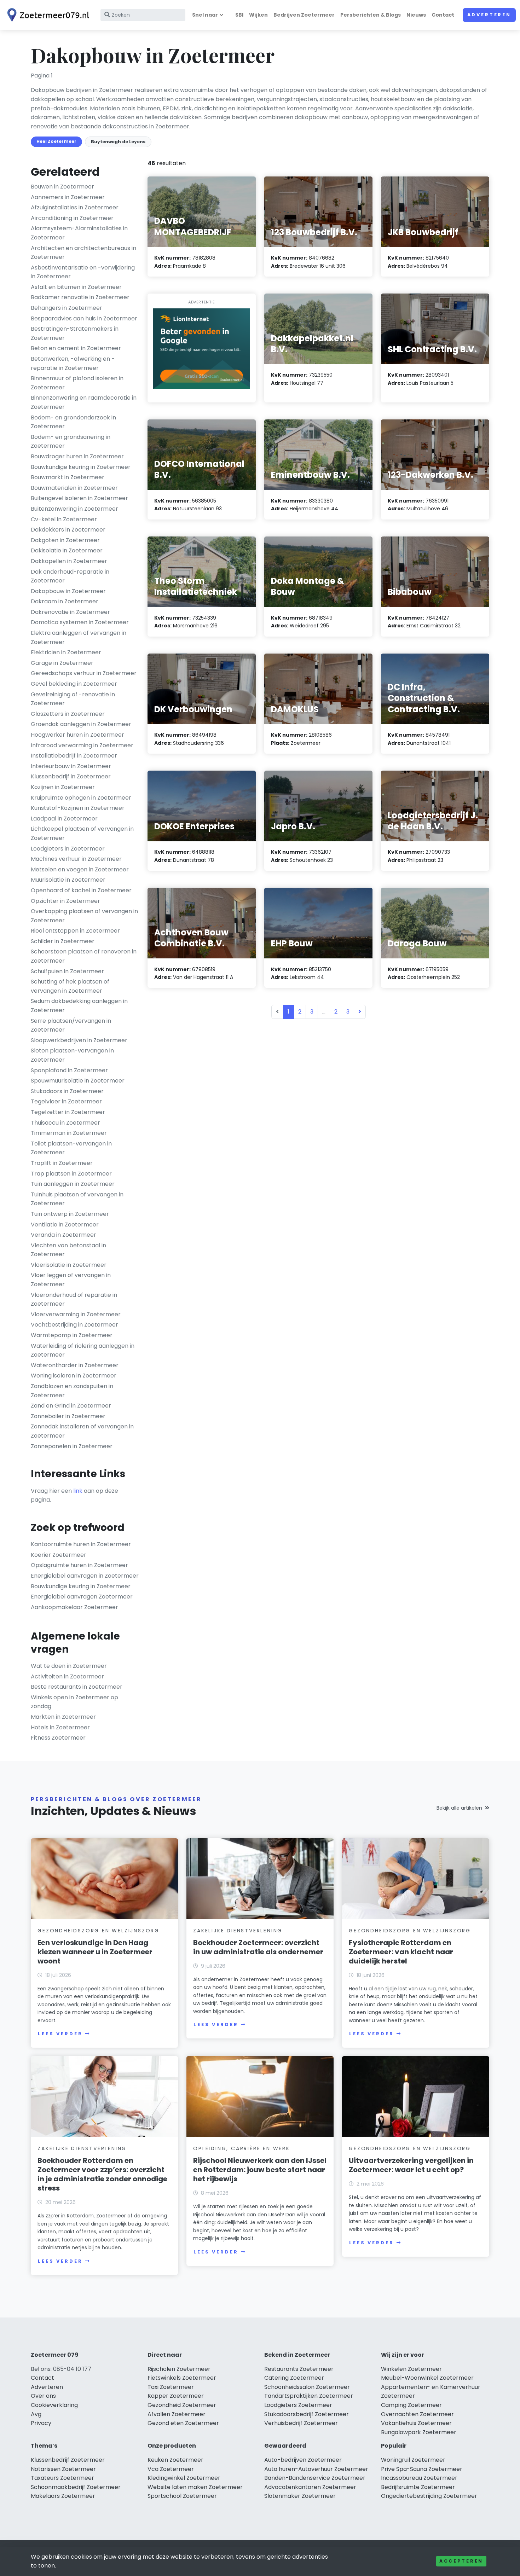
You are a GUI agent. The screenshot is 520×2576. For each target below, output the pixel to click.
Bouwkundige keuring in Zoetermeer (81, 467)
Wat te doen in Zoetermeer (69, 1666)
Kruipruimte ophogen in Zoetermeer (81, 798)
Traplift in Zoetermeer (62, 1163)
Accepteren (461, 2561)
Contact (443, 15)
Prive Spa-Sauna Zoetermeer (422, 2469)
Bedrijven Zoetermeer (304, 15)
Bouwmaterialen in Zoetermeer (74, 488)
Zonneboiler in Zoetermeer (68, 1416)
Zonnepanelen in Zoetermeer (72, 1446)
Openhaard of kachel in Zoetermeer (81, 890)
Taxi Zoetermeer (171, 2387)
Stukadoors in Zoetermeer (67, 1091)
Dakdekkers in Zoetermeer (68, 530)
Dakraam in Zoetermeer (65, 601)
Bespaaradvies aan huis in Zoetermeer (84, 318)
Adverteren (489, 15)
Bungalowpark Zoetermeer (419, 2432)
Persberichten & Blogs (371, 15)
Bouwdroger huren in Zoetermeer (77, 456)
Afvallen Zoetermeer (177, 2414)
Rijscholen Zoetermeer (179, 2369)
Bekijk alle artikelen (459, 1808)
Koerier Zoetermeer (59, 1555)
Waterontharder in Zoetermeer (75, 1365)
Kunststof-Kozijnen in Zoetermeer (78, 808)
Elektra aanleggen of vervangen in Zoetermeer (79, 637)
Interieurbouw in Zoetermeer (71, 766)
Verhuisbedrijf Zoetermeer (301, 2423)
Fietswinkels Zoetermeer (182, 2378)
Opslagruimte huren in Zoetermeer (79, 1565)
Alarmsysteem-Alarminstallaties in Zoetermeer (79, 233)
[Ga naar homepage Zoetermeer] (47, 15)
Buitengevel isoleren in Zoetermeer (79, 498)
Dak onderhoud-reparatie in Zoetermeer (70, 576)
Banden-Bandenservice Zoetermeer (315, 2478)
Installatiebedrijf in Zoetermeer (74, 756)
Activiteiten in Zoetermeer (67, 1676)
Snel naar (205, 15)
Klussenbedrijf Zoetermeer (68, 2460)
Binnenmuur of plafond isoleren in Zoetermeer (77, 383)
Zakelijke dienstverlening (238, 1931)
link (78, 1491)
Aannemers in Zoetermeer (68, 197)
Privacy (41, 2423)
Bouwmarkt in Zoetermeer (68, 477)
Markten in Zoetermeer (63, 1717)
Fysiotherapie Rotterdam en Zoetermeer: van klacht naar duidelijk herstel (401, 1952)
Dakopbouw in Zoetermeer (68, 591)
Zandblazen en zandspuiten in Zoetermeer (72, 1391)
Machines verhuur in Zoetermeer (76, 859)
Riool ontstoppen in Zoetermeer (75, 931)
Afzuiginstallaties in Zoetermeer (75, 207)
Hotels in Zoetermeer (60, 1727)
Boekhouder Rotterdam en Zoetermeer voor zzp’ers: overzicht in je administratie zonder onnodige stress (102, 2174)
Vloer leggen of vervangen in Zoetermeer (71, 1280)
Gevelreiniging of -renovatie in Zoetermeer (73, 699)
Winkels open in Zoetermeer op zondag (74, 1702)
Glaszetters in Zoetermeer (68, 714)
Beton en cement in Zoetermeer (76, 348)
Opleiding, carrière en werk (242, 2148)
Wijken (258, 15)
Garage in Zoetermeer (62, 663)
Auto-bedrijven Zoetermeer (303, 2460)
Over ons (43, 2396)
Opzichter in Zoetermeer (65, 901)
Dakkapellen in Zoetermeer (69, 561)
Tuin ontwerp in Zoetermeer (70, 1214)
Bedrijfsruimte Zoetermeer (418, 2487)
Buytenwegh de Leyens (118, 142)
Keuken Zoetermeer (175, 2460)
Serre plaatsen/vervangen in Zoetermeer (71, 1025)
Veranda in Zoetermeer (63, 1235)
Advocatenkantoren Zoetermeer (310, 2487)
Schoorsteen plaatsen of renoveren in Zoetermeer (84, 956)
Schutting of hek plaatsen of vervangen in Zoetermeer (70, 986)
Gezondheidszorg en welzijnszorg (99, 1931)
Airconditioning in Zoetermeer (72, 218)
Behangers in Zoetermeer (67, 308)
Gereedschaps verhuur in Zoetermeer (84, 673)
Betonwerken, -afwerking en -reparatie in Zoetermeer (73, 363)
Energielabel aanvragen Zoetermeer (82, 1597)
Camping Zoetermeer (411, 2405)
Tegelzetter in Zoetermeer (68, 1112)
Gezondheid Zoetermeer (182, 2405)
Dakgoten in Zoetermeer (65, 540)
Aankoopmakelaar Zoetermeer (74, 1607)
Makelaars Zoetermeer (63, 2496)
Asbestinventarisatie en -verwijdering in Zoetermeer (83, 272)
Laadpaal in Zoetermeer (64, 819)
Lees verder (60, 2034)
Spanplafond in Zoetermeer (69, 1070)
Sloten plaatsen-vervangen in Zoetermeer (72, 1055)
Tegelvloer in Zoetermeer (66, 1101)
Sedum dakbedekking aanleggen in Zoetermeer (79, 1006)
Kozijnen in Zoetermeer (63, 787)
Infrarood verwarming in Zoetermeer (82, 745)
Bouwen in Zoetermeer (62, 187)
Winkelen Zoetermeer (411, 2369)
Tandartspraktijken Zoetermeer (309, 2396)
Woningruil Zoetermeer (413, 2460)
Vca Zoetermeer (171, 2469)
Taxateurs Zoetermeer (62, 2478)
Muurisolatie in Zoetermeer (68, 880)
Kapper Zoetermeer (176, 2396)
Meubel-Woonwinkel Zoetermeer (427, 2378)
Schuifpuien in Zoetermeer (67, 971)
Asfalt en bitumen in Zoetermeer (76, 287)
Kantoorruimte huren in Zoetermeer (81, 1544)
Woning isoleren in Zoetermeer (74, 1376)
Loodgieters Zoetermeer (298, 2405)
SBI (239, 15)
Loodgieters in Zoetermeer (68, 849)
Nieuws (416, 15)
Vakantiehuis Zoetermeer (416, 2423)
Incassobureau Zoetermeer (419, 2478)
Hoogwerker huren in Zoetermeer (77, 735)
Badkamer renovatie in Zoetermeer (80, 297)
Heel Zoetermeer (56, 141)
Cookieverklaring (54, 2405)
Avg (36, 2414)
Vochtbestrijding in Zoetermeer (74, 1325)
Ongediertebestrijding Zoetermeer (429, 2496)
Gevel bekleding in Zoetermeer (74, 684)
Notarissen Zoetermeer (63, 2469)
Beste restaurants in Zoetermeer (77, 1687)
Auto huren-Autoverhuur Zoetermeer (316, 2469)
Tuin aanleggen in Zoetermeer (73, 1184)
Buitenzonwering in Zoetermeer (74, 509)
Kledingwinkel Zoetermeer (184, 2478)
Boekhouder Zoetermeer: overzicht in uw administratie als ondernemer (258, 1947)
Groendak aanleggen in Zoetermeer (81, 724)
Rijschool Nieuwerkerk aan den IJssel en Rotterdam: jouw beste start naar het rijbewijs (260, 2170)
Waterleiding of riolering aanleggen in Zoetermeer (83, 1350)
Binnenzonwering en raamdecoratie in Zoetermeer (84, 402)
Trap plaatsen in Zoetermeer (71, 1174)
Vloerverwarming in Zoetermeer (76, 1314)
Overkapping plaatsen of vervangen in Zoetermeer (84, 916)
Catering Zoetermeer (294, 2378)
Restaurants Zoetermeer (299, 2369)
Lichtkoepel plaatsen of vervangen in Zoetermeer (82, 833)
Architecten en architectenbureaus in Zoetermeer (83, 253)
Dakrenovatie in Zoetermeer (70, 612)
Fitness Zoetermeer (58, 1738)
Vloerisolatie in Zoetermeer (69, 1265)
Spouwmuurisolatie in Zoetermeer (78, 1081)
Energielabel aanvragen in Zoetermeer (85, 1576)
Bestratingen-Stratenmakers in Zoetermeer (75, 333)
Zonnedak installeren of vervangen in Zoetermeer (82, 1431)
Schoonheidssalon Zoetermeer (307, 2387)
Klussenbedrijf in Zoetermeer (71, 776)
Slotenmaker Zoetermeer (300, 2496)
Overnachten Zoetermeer (417, 2414)
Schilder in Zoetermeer (63, 941)
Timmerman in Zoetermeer (69, 1133)
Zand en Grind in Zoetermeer (71, 1406)
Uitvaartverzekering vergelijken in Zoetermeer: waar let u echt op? (411, 2165)
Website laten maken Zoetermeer (195, 2487)
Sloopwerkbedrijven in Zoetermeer (79, 1040)
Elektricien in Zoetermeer (66, 652)
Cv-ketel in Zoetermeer (64, 519)
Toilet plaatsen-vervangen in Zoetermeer (71, 1148)
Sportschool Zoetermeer (182, 2496)
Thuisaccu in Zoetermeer (65, 1123)
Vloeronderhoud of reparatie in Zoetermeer (74, 1299)
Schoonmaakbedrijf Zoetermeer (76, 2487)
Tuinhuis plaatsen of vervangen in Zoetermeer (77, 1199)
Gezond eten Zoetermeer (183, 2423)
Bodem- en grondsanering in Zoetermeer (71, 442)
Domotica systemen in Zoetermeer (80, 622)
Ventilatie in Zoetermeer (65, 1225)
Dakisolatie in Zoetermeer (67, 550)
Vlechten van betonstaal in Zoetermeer (68, 1250)
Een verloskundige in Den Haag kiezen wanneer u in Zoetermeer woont (95, 1952)
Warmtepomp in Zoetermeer (72, 1335)
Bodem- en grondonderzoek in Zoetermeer (73, 422)
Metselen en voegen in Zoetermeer (80, 869)
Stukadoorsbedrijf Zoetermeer (307, 2414)
